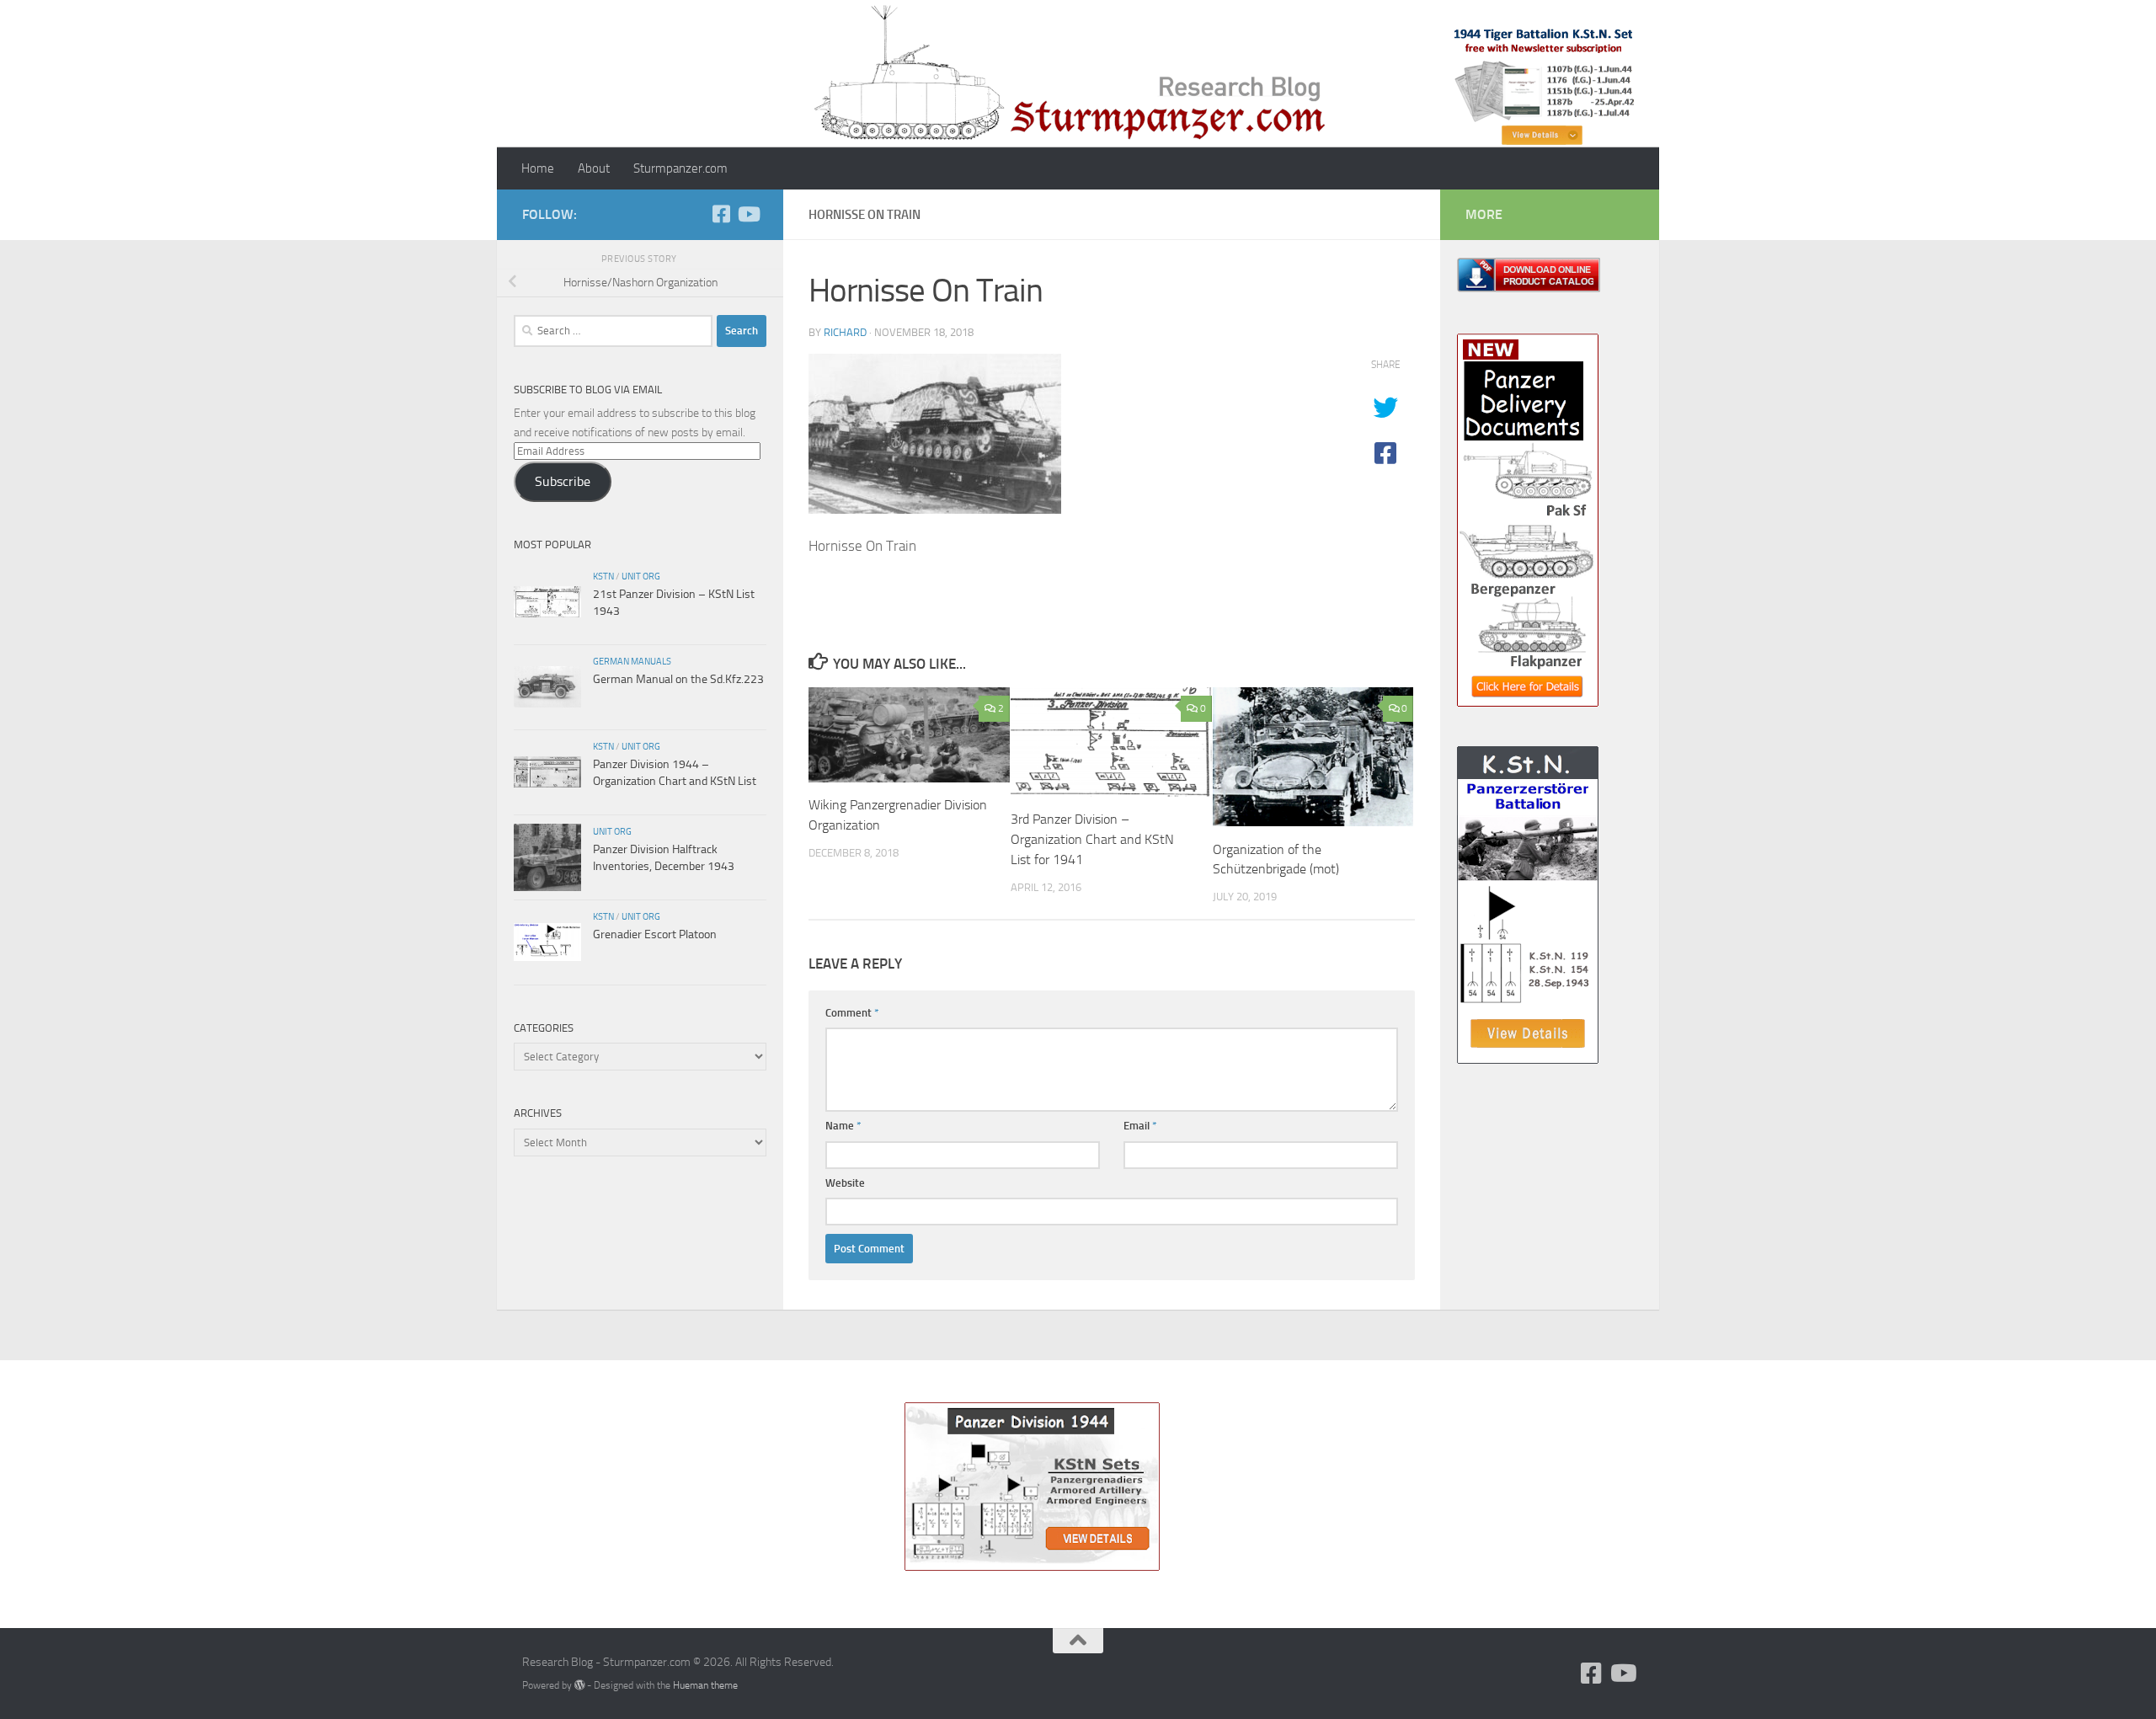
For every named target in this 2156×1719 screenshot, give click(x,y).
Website (845, 1183)
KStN (603, 576)
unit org (641, 576)
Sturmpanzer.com (680, 168)
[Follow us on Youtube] (748, 214)
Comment (852, 1013)
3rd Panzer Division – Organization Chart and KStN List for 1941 (1092, 839)
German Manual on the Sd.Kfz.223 (678, 679)
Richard (845, 332)
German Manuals (632, 661)
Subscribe (563, 481)
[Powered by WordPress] (579, 1685)
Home (538, 168)
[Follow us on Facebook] (721, 214)
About (594, 168)
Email (1140, 1126)
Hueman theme (705, 1685)
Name (843, 1126)
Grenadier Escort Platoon (655, 934)
